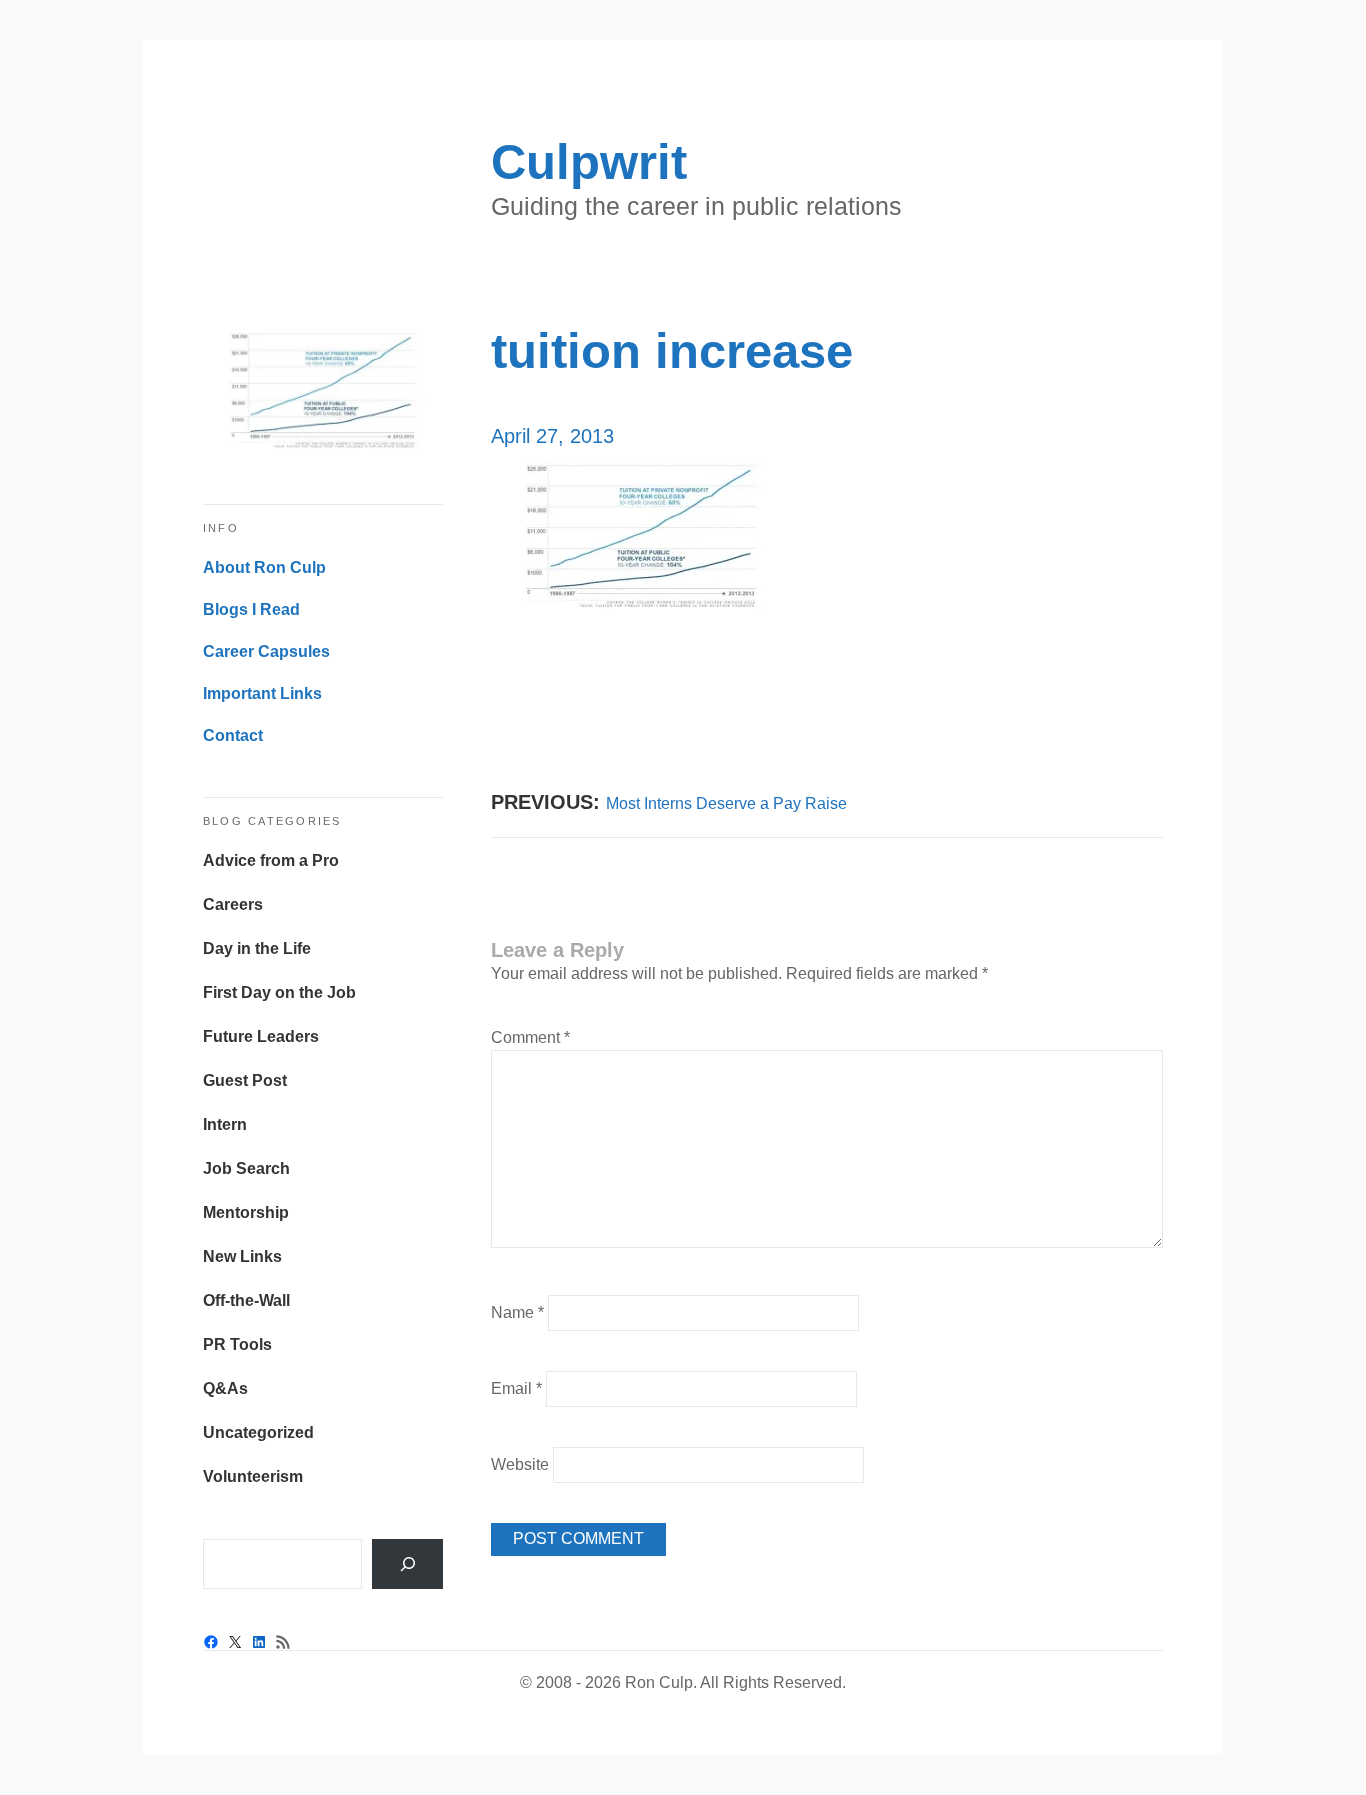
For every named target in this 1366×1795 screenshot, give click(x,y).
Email (516, 1388)
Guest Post (245, 1080)
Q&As (225, 1388)
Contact (233, 735)
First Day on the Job (279, 992)
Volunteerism (253, 1476)
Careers (233, 904)
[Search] (407, 1563)
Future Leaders (261, 1036)
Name (517, 1312)
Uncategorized (258, 1432)
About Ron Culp (264, 567)
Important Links (262, 693)
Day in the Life (257, 948)
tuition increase (672, 351)
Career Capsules (266, 651)
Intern (225, 1124)
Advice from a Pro (271, 860)
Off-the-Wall (246, 1300)
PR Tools (237, 1344)
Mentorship (246, 1212)
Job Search (246, 1168)
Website (520, 1464)
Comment (530, 1037)
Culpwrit (589, 162)
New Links (242, 1256)
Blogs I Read (251, 609)
